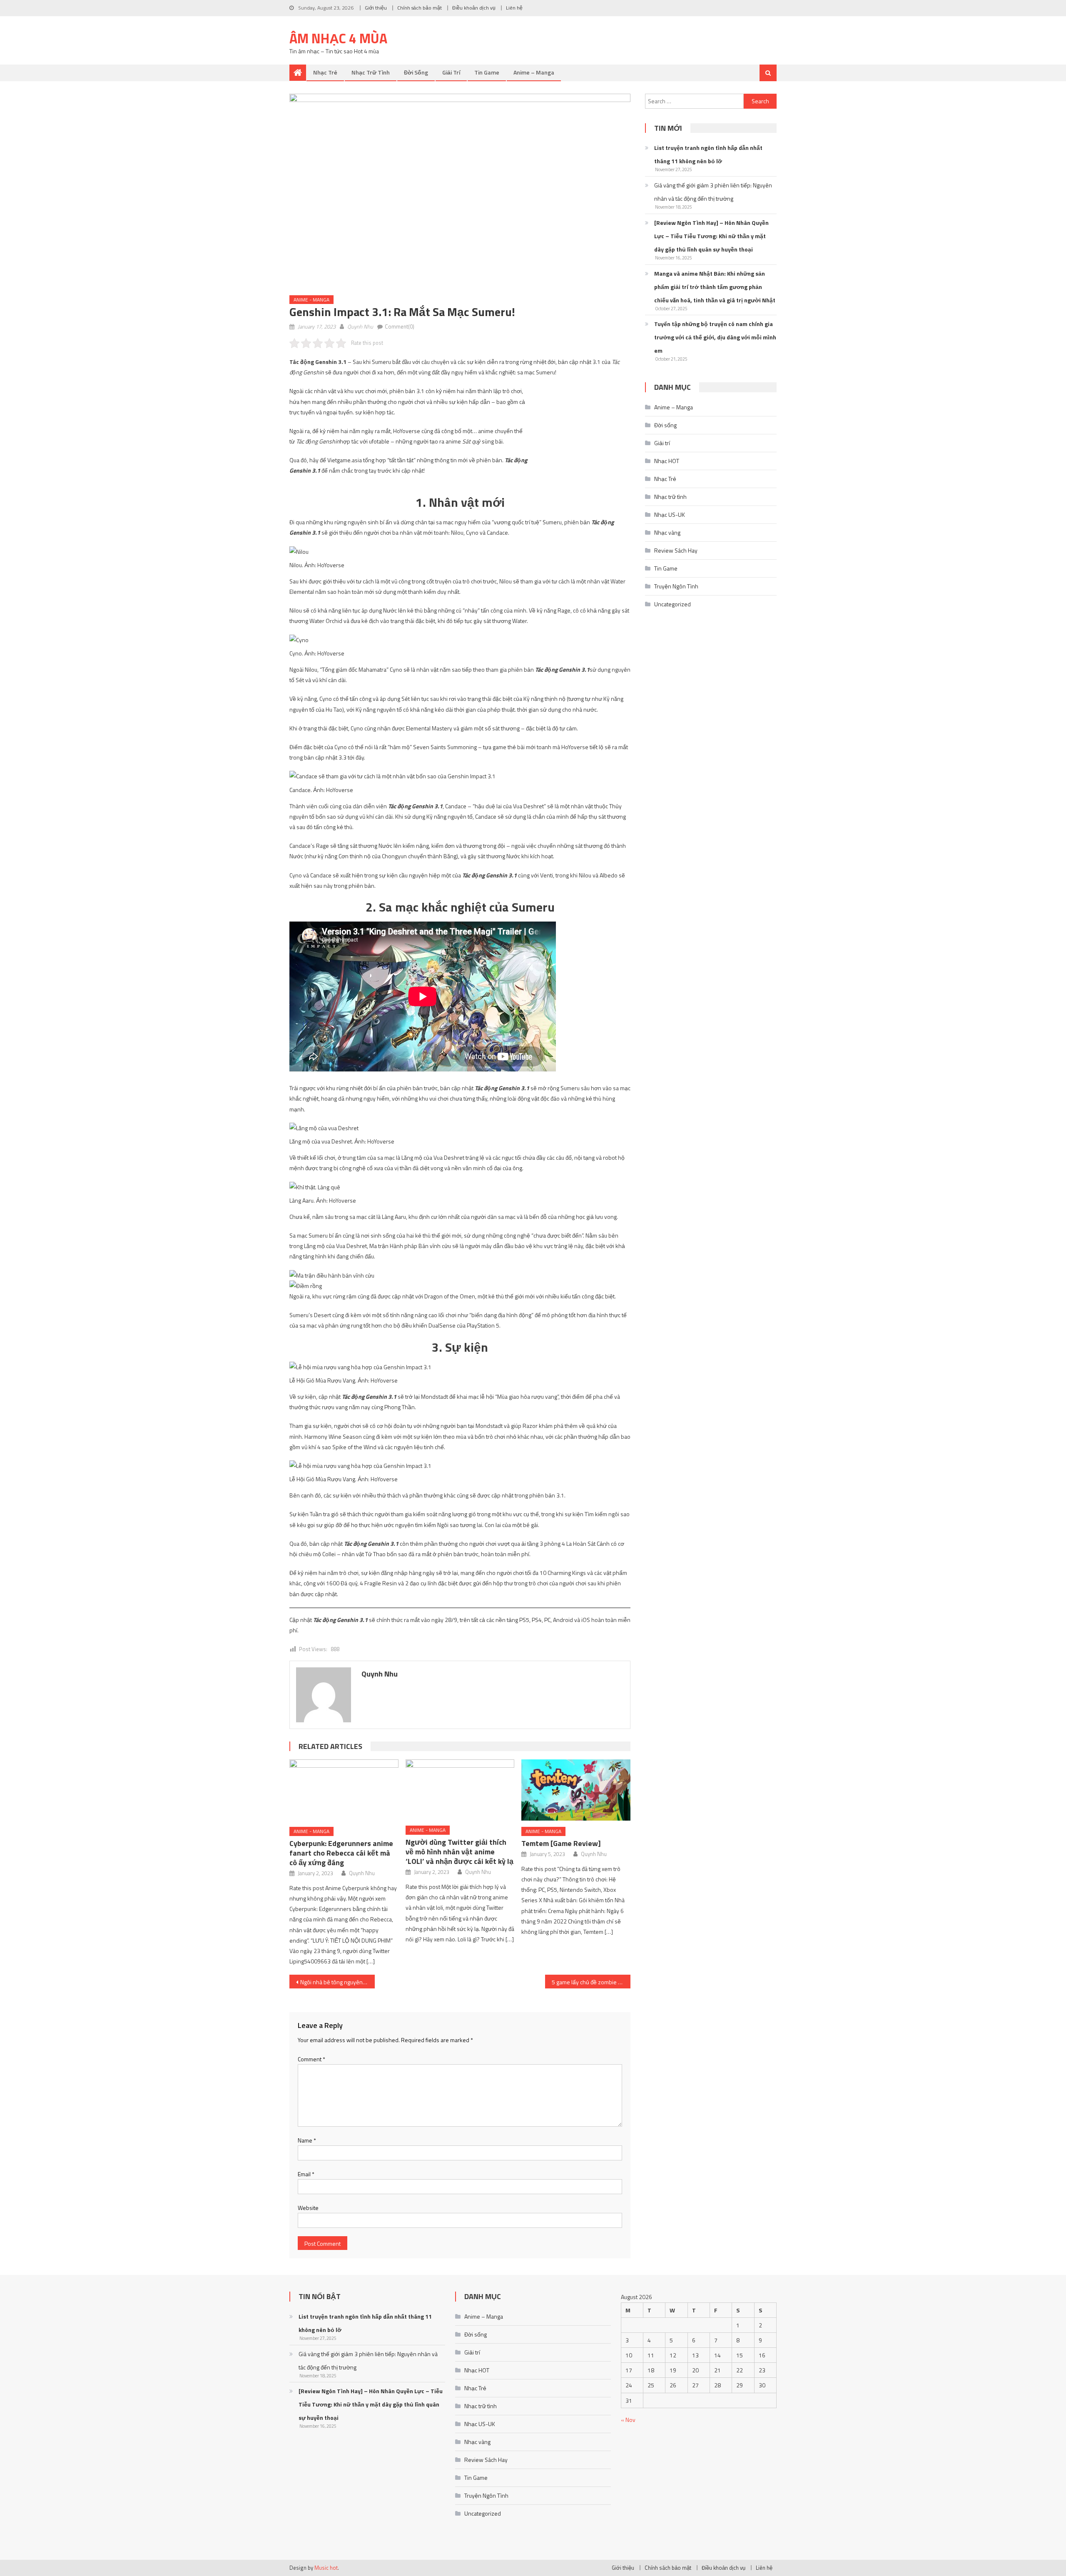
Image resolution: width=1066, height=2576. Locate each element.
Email (306, 2174)
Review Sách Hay (676, 550)
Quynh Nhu (360, 326)
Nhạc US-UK (670, 514)
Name (307, 2140)
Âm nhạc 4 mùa (338, 38)
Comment (311, 2059)
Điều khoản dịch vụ (474, 8)
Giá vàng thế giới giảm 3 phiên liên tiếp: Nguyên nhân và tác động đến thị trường (713, 192)
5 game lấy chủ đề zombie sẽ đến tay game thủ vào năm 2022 (591, 1982)
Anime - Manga (311, 300)
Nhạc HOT (667, 461)
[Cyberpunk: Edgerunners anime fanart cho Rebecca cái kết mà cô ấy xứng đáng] (344, 1790)
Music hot (326, 2568)
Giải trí (451, 72)
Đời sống (416, 72)
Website (308, 2208)
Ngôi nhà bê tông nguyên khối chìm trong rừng (337, 1982)
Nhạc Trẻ (325, 72)
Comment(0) (400, 326)
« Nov (628, 2420)
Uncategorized (672, 604)
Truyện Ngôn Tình (676, 586)
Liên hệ (514, 8)
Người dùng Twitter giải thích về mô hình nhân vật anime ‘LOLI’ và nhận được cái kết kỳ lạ (460, 1852)
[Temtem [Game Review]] (576, 1790)
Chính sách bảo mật (420, 8)
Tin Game (487, 72)
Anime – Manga (534, 72)
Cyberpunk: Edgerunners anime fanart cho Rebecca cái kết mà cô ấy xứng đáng (341, 1853)
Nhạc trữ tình (371, 72)
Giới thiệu (376, 8)
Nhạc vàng (667, 532)
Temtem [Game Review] (561, 1843)
